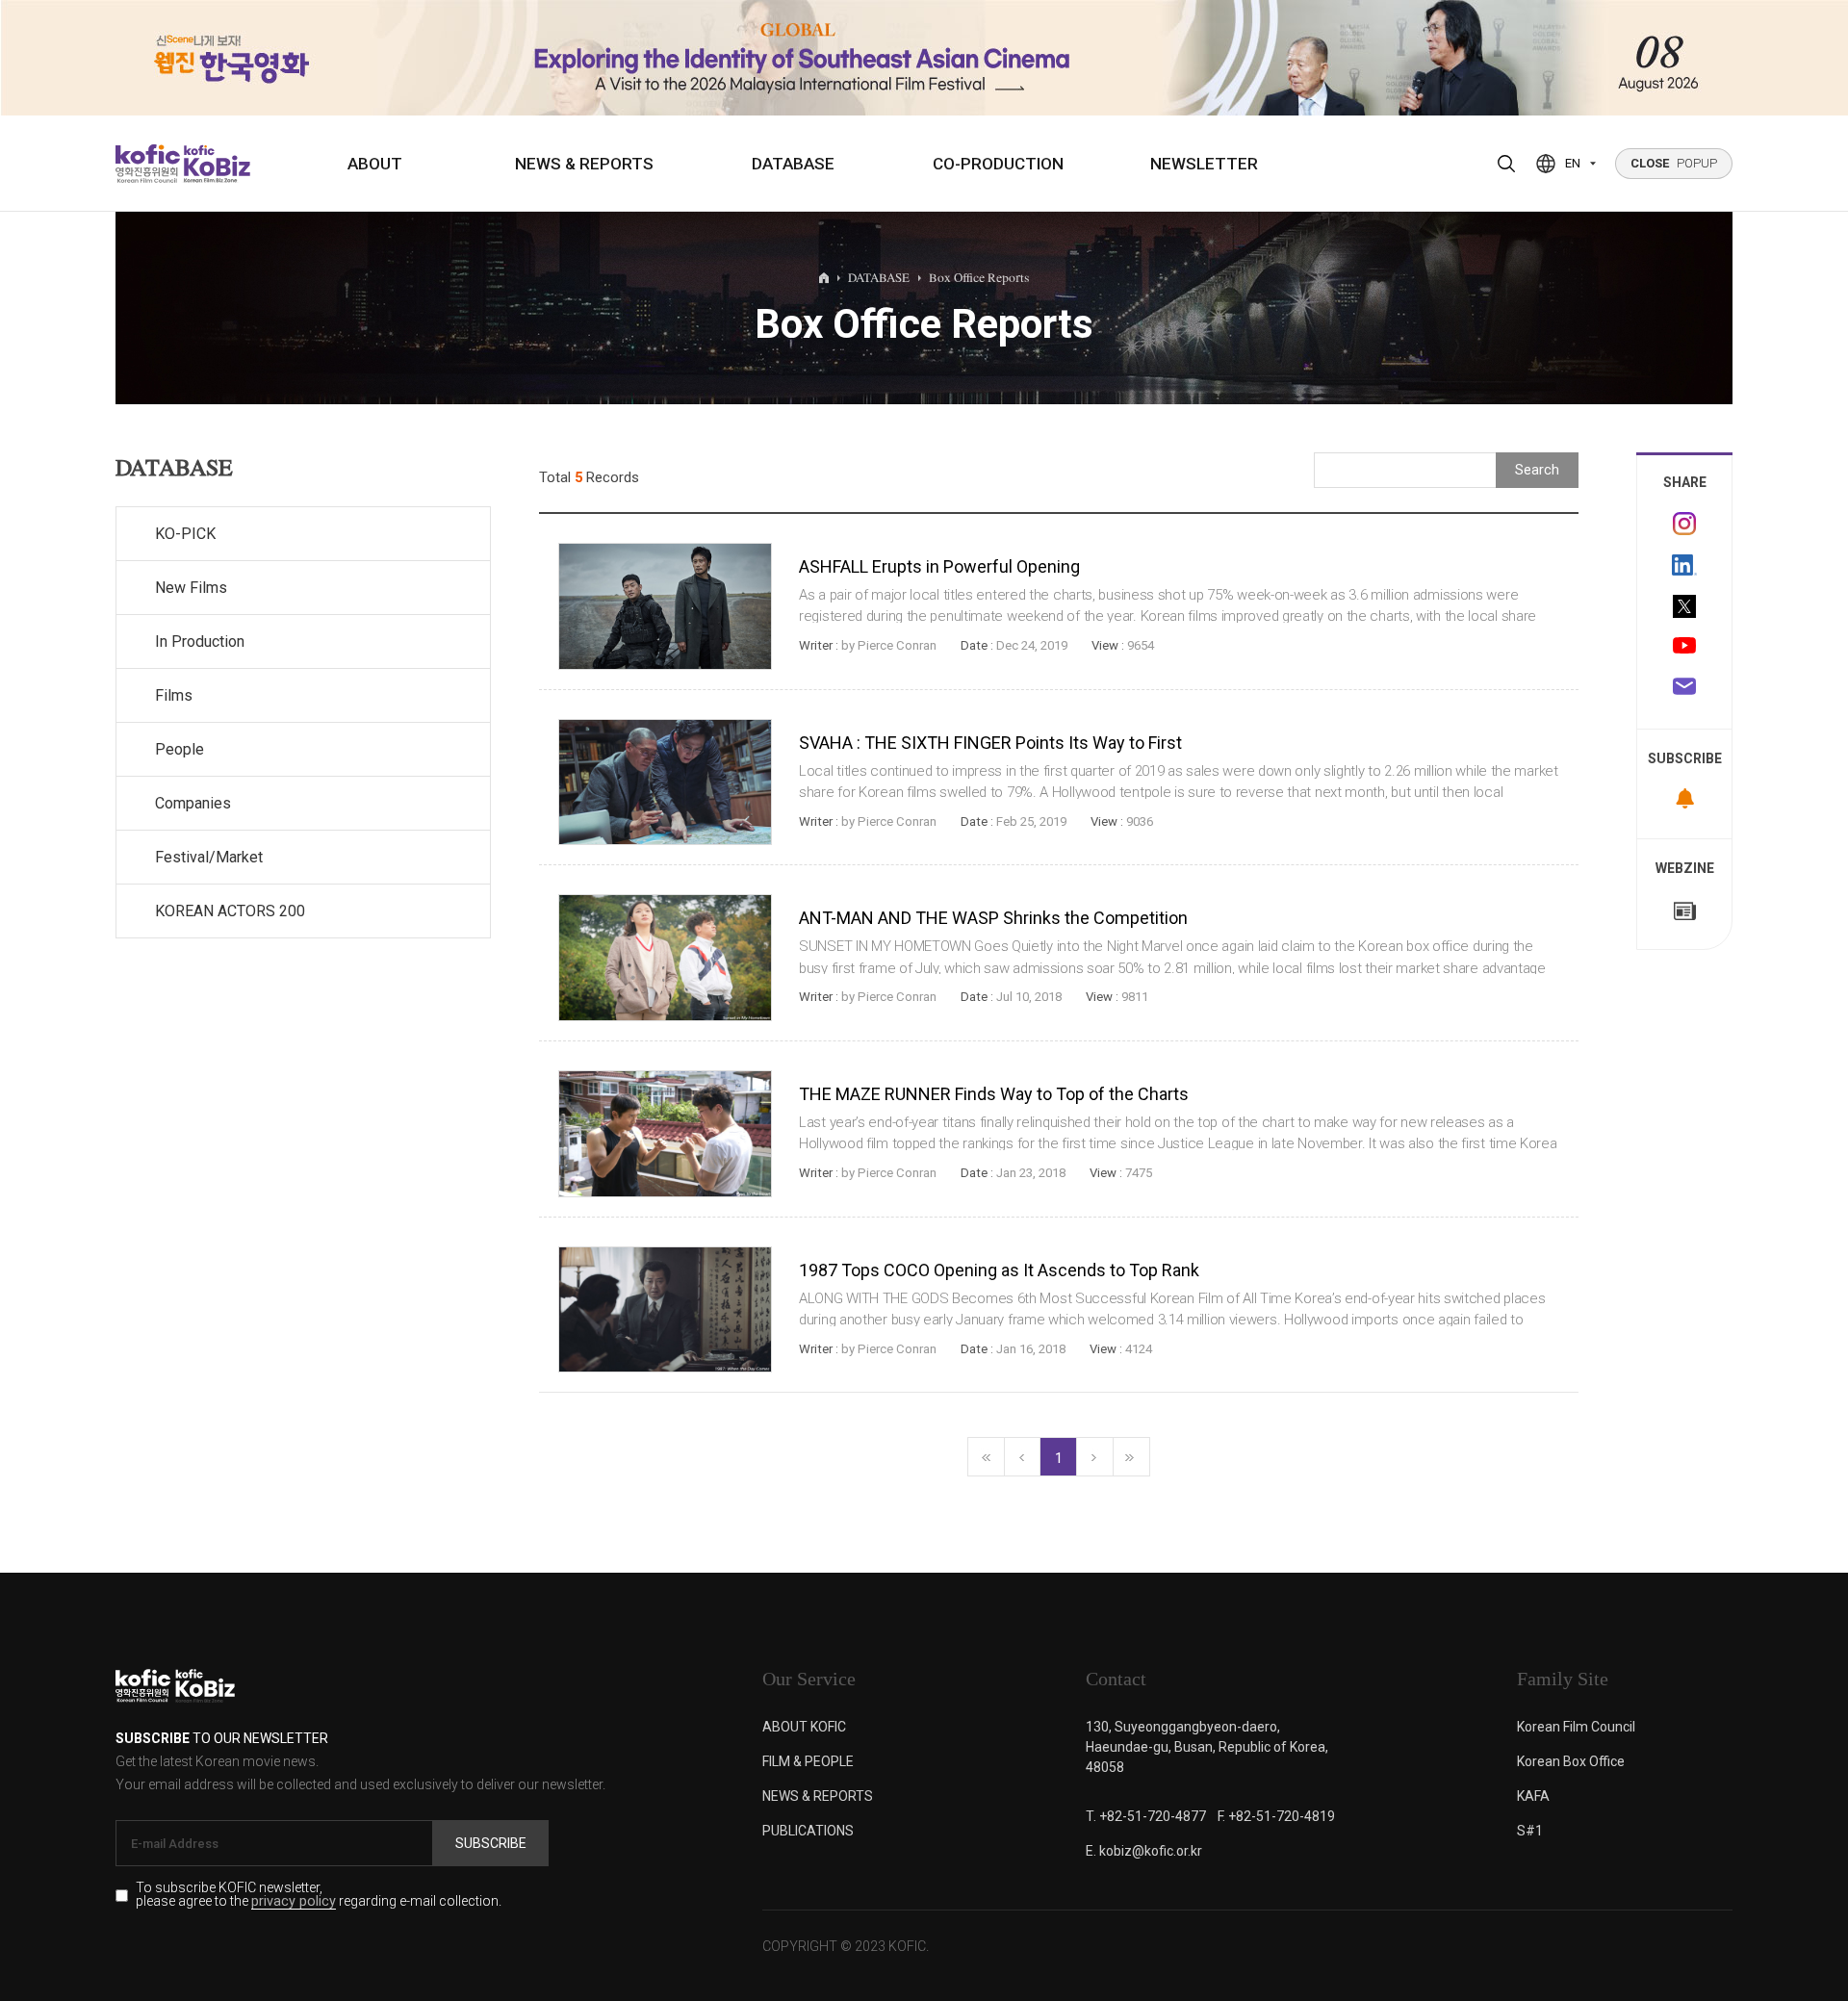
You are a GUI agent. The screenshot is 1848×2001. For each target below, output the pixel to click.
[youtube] (1684, 648)
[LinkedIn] (1684, 565)
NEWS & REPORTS (584, 164)
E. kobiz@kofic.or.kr (1144, 1851)
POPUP (1674, 163)
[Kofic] (148, 164)
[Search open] (1506, 164)
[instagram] (1684, 524)
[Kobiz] (215, 164)
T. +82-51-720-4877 (1146, 1816)
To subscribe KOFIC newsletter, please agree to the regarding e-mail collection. (319, 1895)
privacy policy (294, 1902)
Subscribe (491, 1843)
